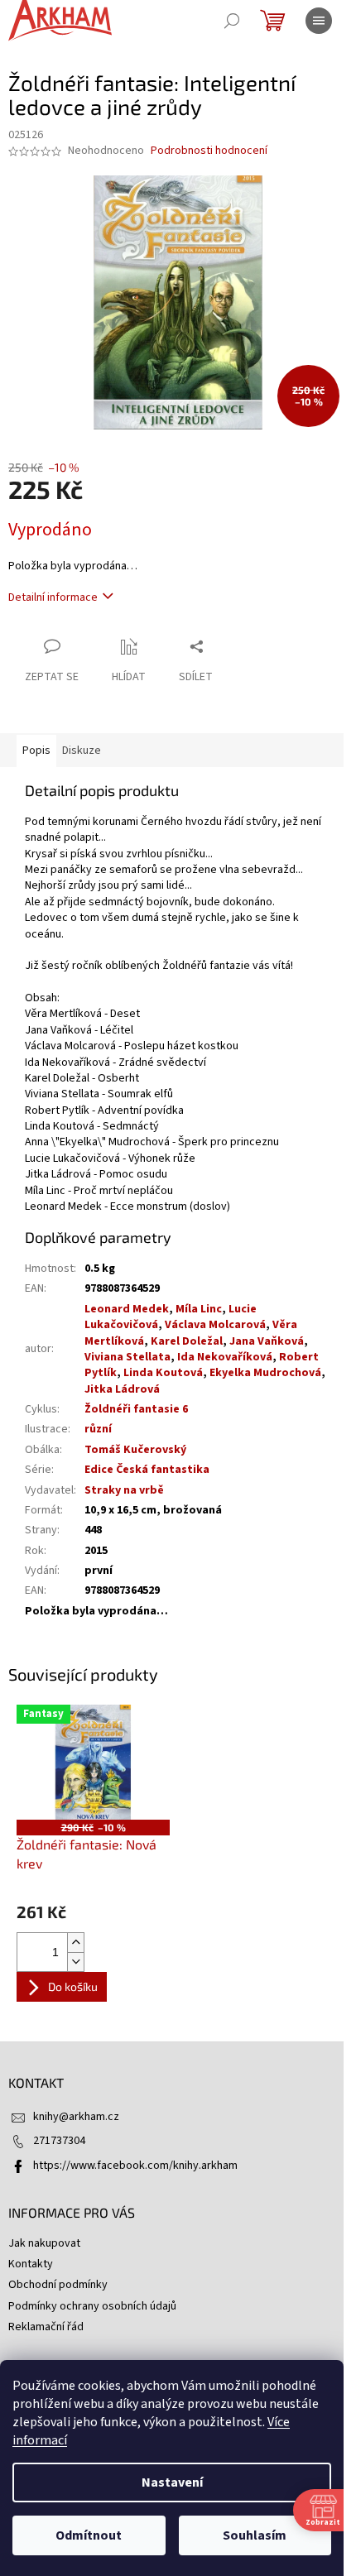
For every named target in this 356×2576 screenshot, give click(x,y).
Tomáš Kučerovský (135, 1450)
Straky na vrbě (124, 1490)
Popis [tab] (36, 751)
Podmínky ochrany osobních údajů (92, 2306)
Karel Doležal (187, 1341)
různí (98, 1429)
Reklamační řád (46, 2327)
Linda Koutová (163, 1373)
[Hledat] (232, 21)
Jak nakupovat (44, 2243)
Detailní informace (53, 597)
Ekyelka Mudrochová (265, 1373)
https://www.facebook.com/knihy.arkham (135, 2166)
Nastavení (172, 2482)
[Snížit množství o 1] (75, 1962)
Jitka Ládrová (122, 1389)
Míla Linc (199, 1309)
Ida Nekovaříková (225, 1357)
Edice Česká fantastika (147, 1470)
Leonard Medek (127, 1309)
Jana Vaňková (267, 1341)
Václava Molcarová (215, 1325)
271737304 (59, 2141)
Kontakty (31, 2264)
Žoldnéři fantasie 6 (136, 1409)
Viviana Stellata (127, 1357)
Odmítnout (89, 2535)
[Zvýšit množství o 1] (75, 1943)
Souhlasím (255, 2535)
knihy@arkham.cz (76, 2117)
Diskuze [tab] (82, 751)
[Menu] (319, 21)
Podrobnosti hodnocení (209, 151)
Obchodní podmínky (58, 2285)
